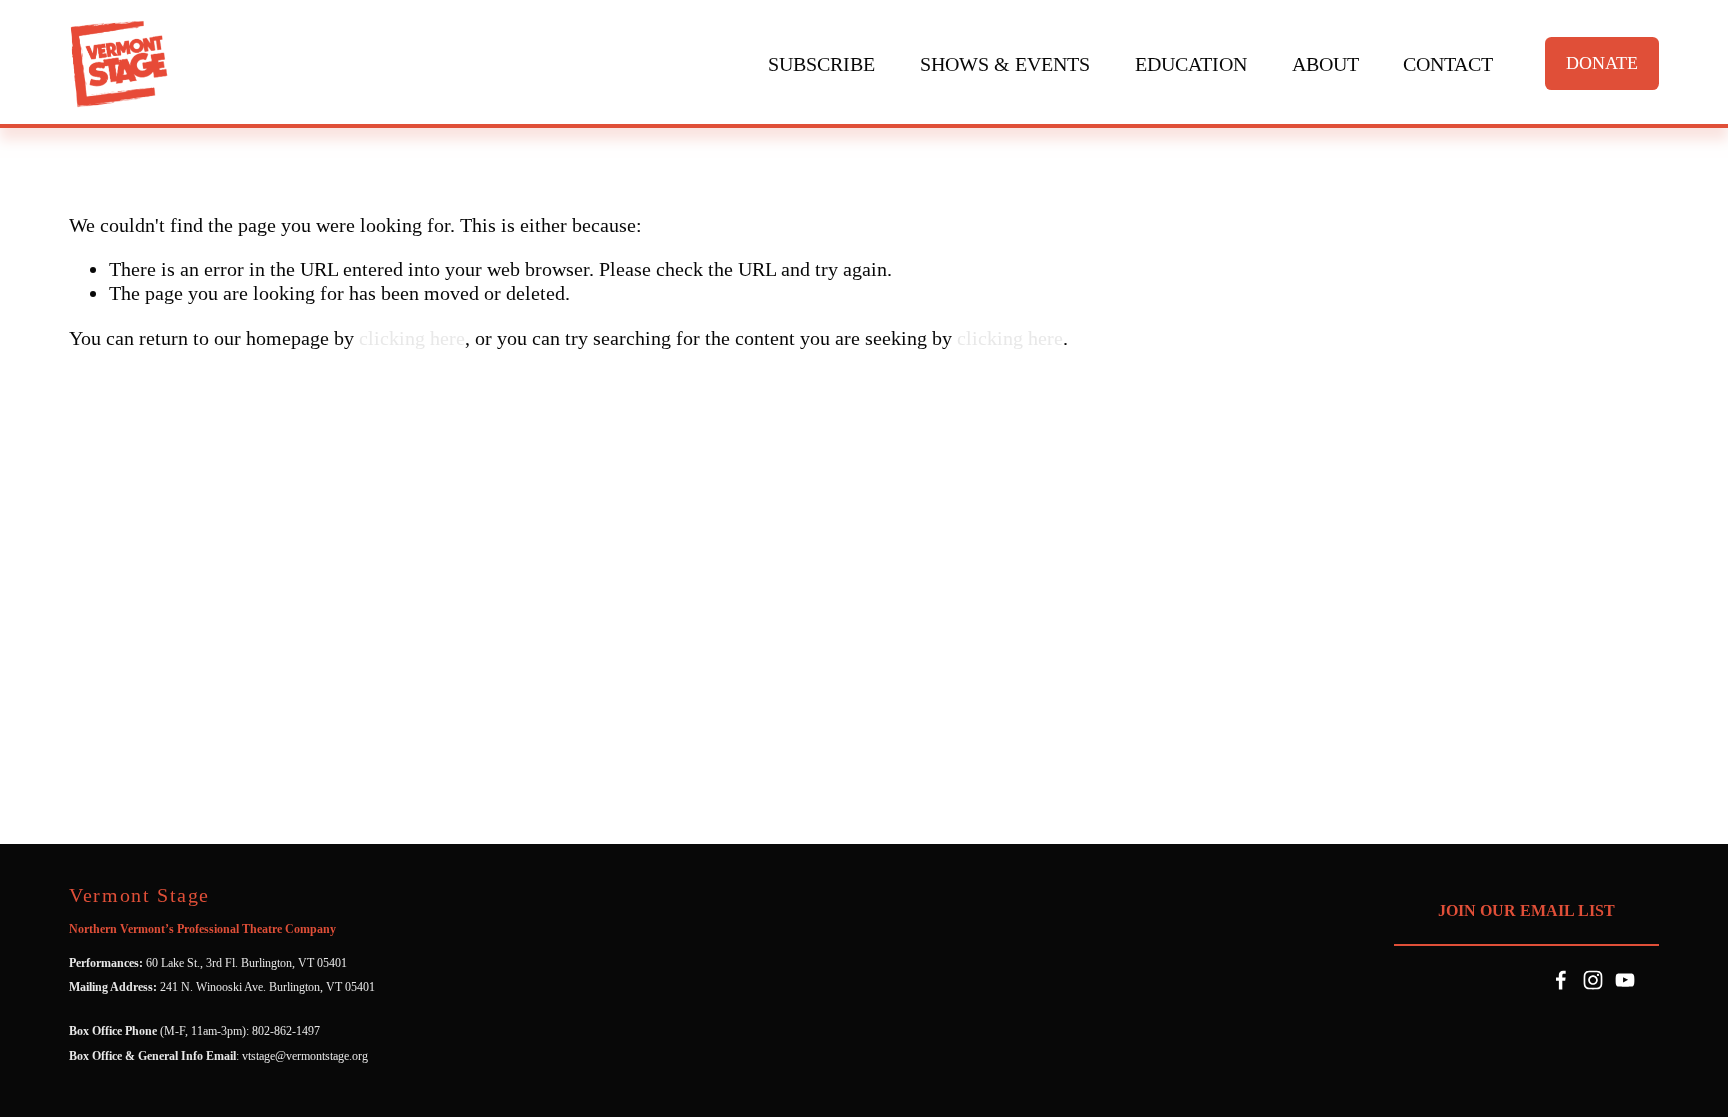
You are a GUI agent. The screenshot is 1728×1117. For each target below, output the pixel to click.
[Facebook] (1561, 980)
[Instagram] (1593, 980)
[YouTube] (1625, 980)
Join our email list (1526, 910)
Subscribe (821, 64)
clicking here (412, 338)
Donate (1602, 63)
